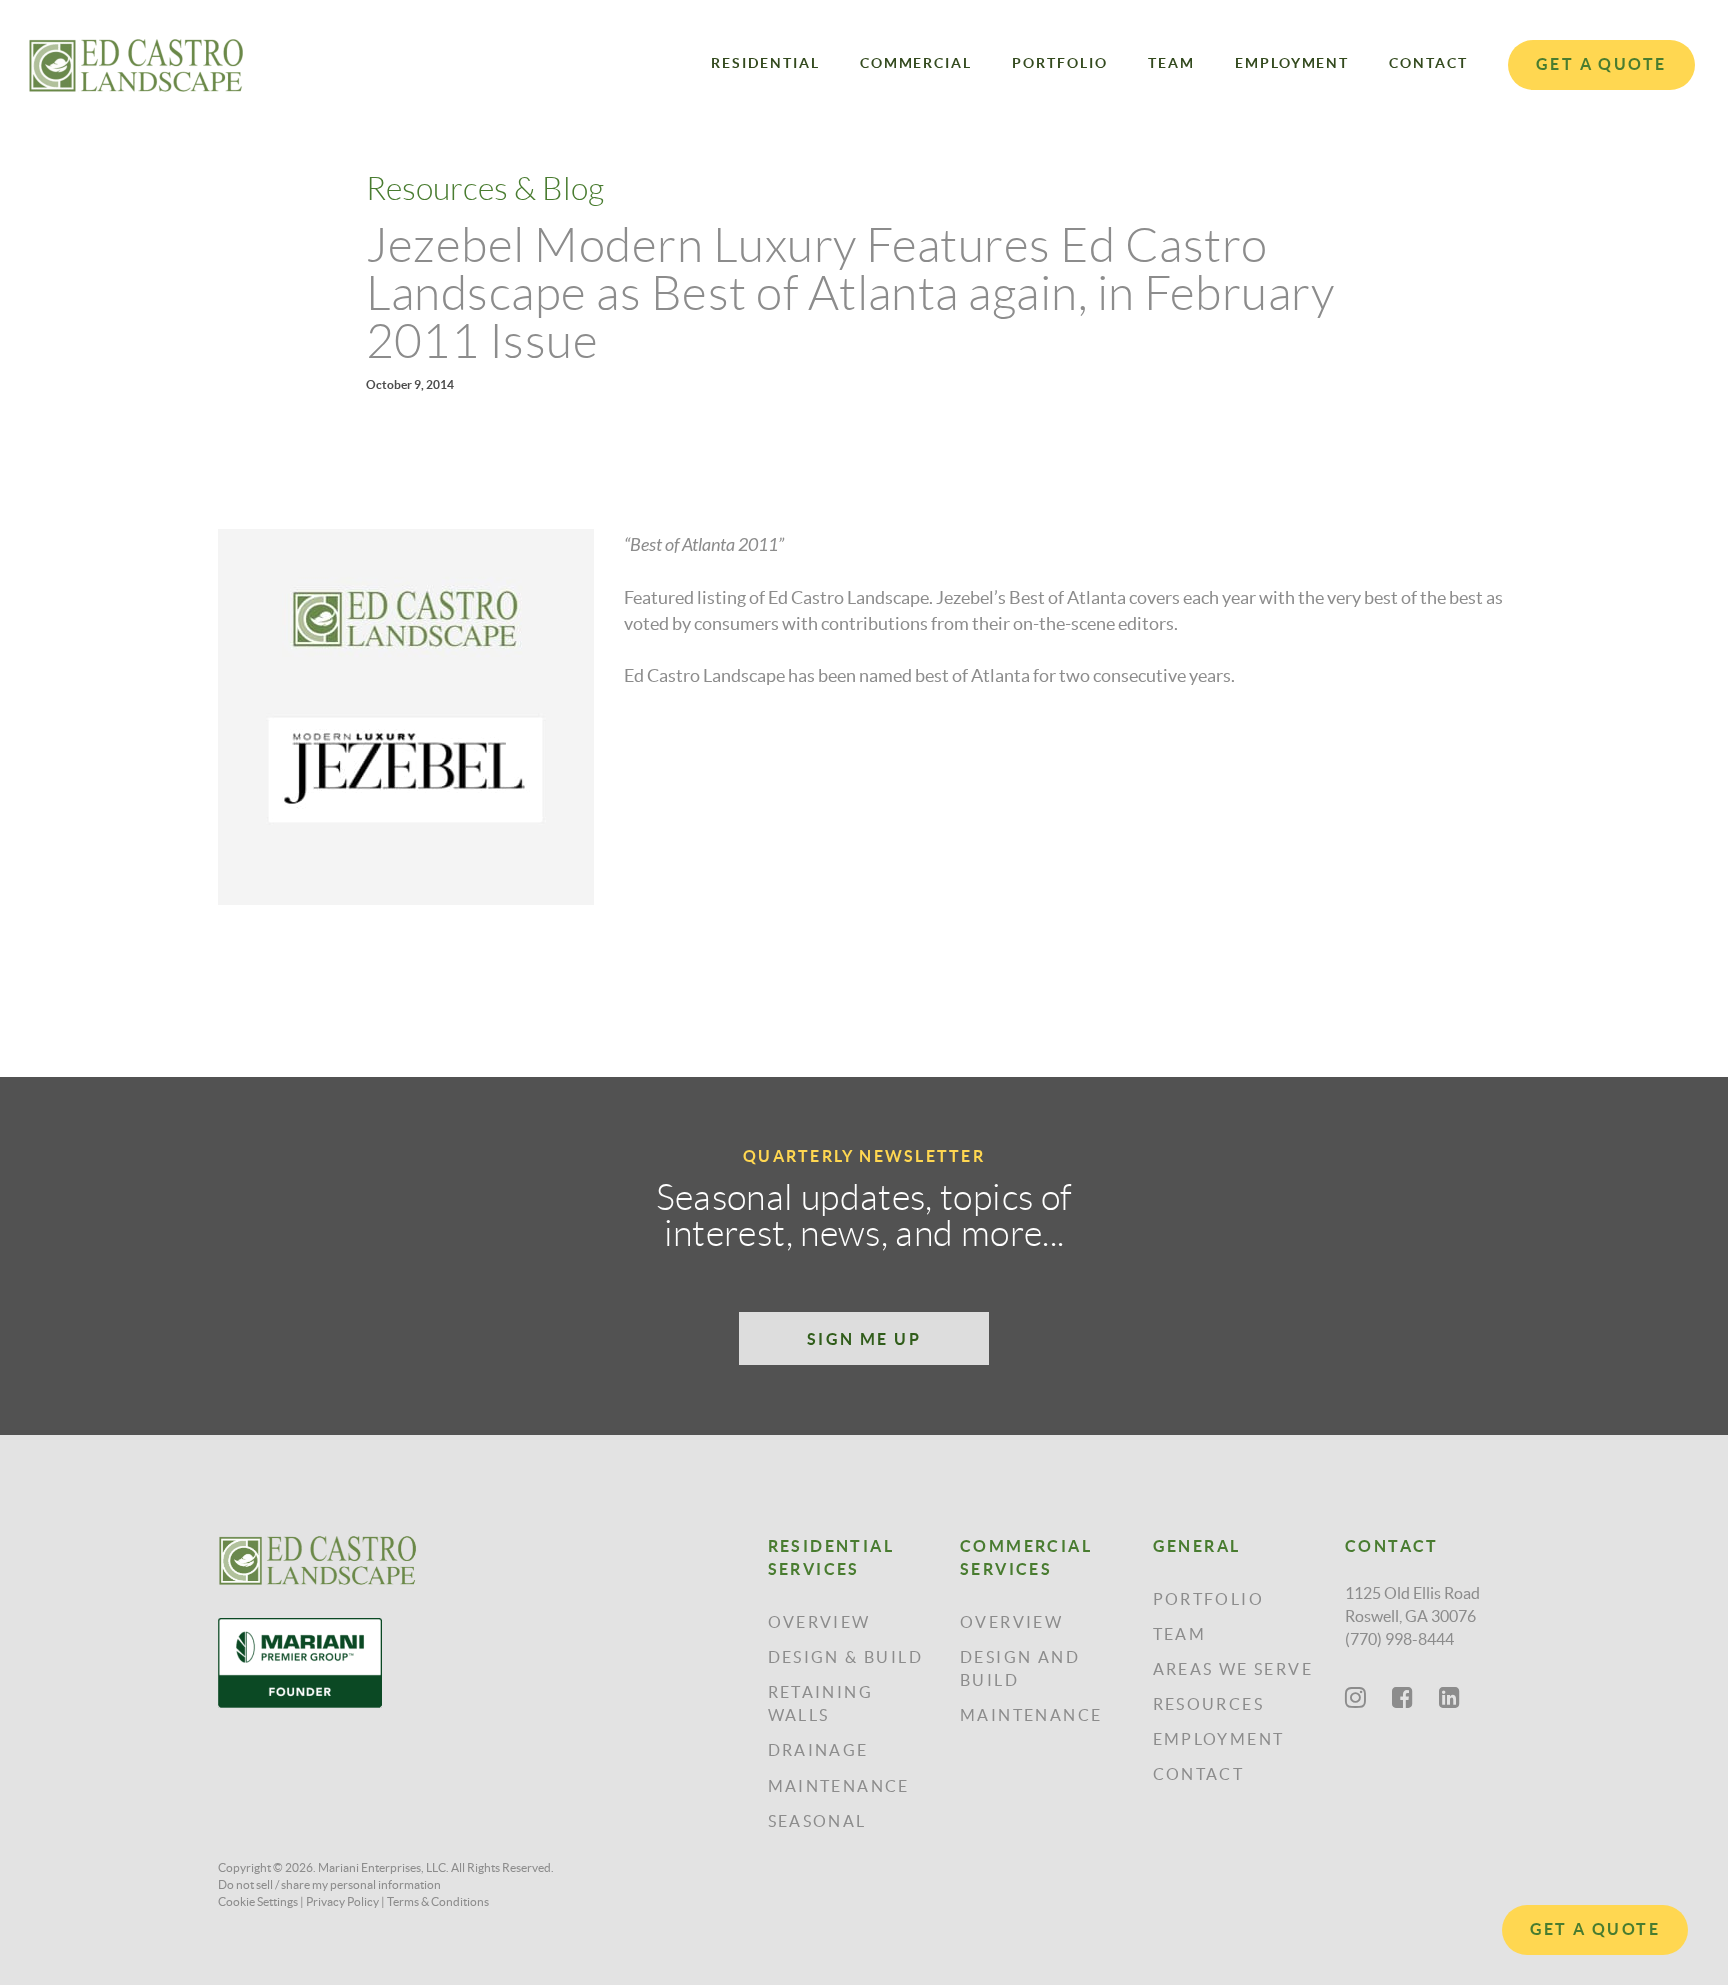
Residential (765, 63)
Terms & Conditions (438, 1901)
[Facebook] (1402, 1697)
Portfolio (1060, 63)
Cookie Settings (258, 1901)
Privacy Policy (342, 1901)
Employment (1292, 63)
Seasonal (817, 1821)
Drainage (818, 1750)
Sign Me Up (864, 1339)
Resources (1209, 1704)
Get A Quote (1595, 1929)
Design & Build (846, 1657)
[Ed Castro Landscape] (318, 1560)
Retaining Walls (821, 1703)
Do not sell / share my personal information (329, 1884)
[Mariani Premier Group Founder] (318, 1663)
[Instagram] (1355, 1697)
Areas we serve (1233, 1669)
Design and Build (1020, 1668)
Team (1171, 63)
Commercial (916, 63)
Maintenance (839, 1786)
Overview (819, 1622)
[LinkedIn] (1449, 1697)
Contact (1428, 63)
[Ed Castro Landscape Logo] (136, 65)
